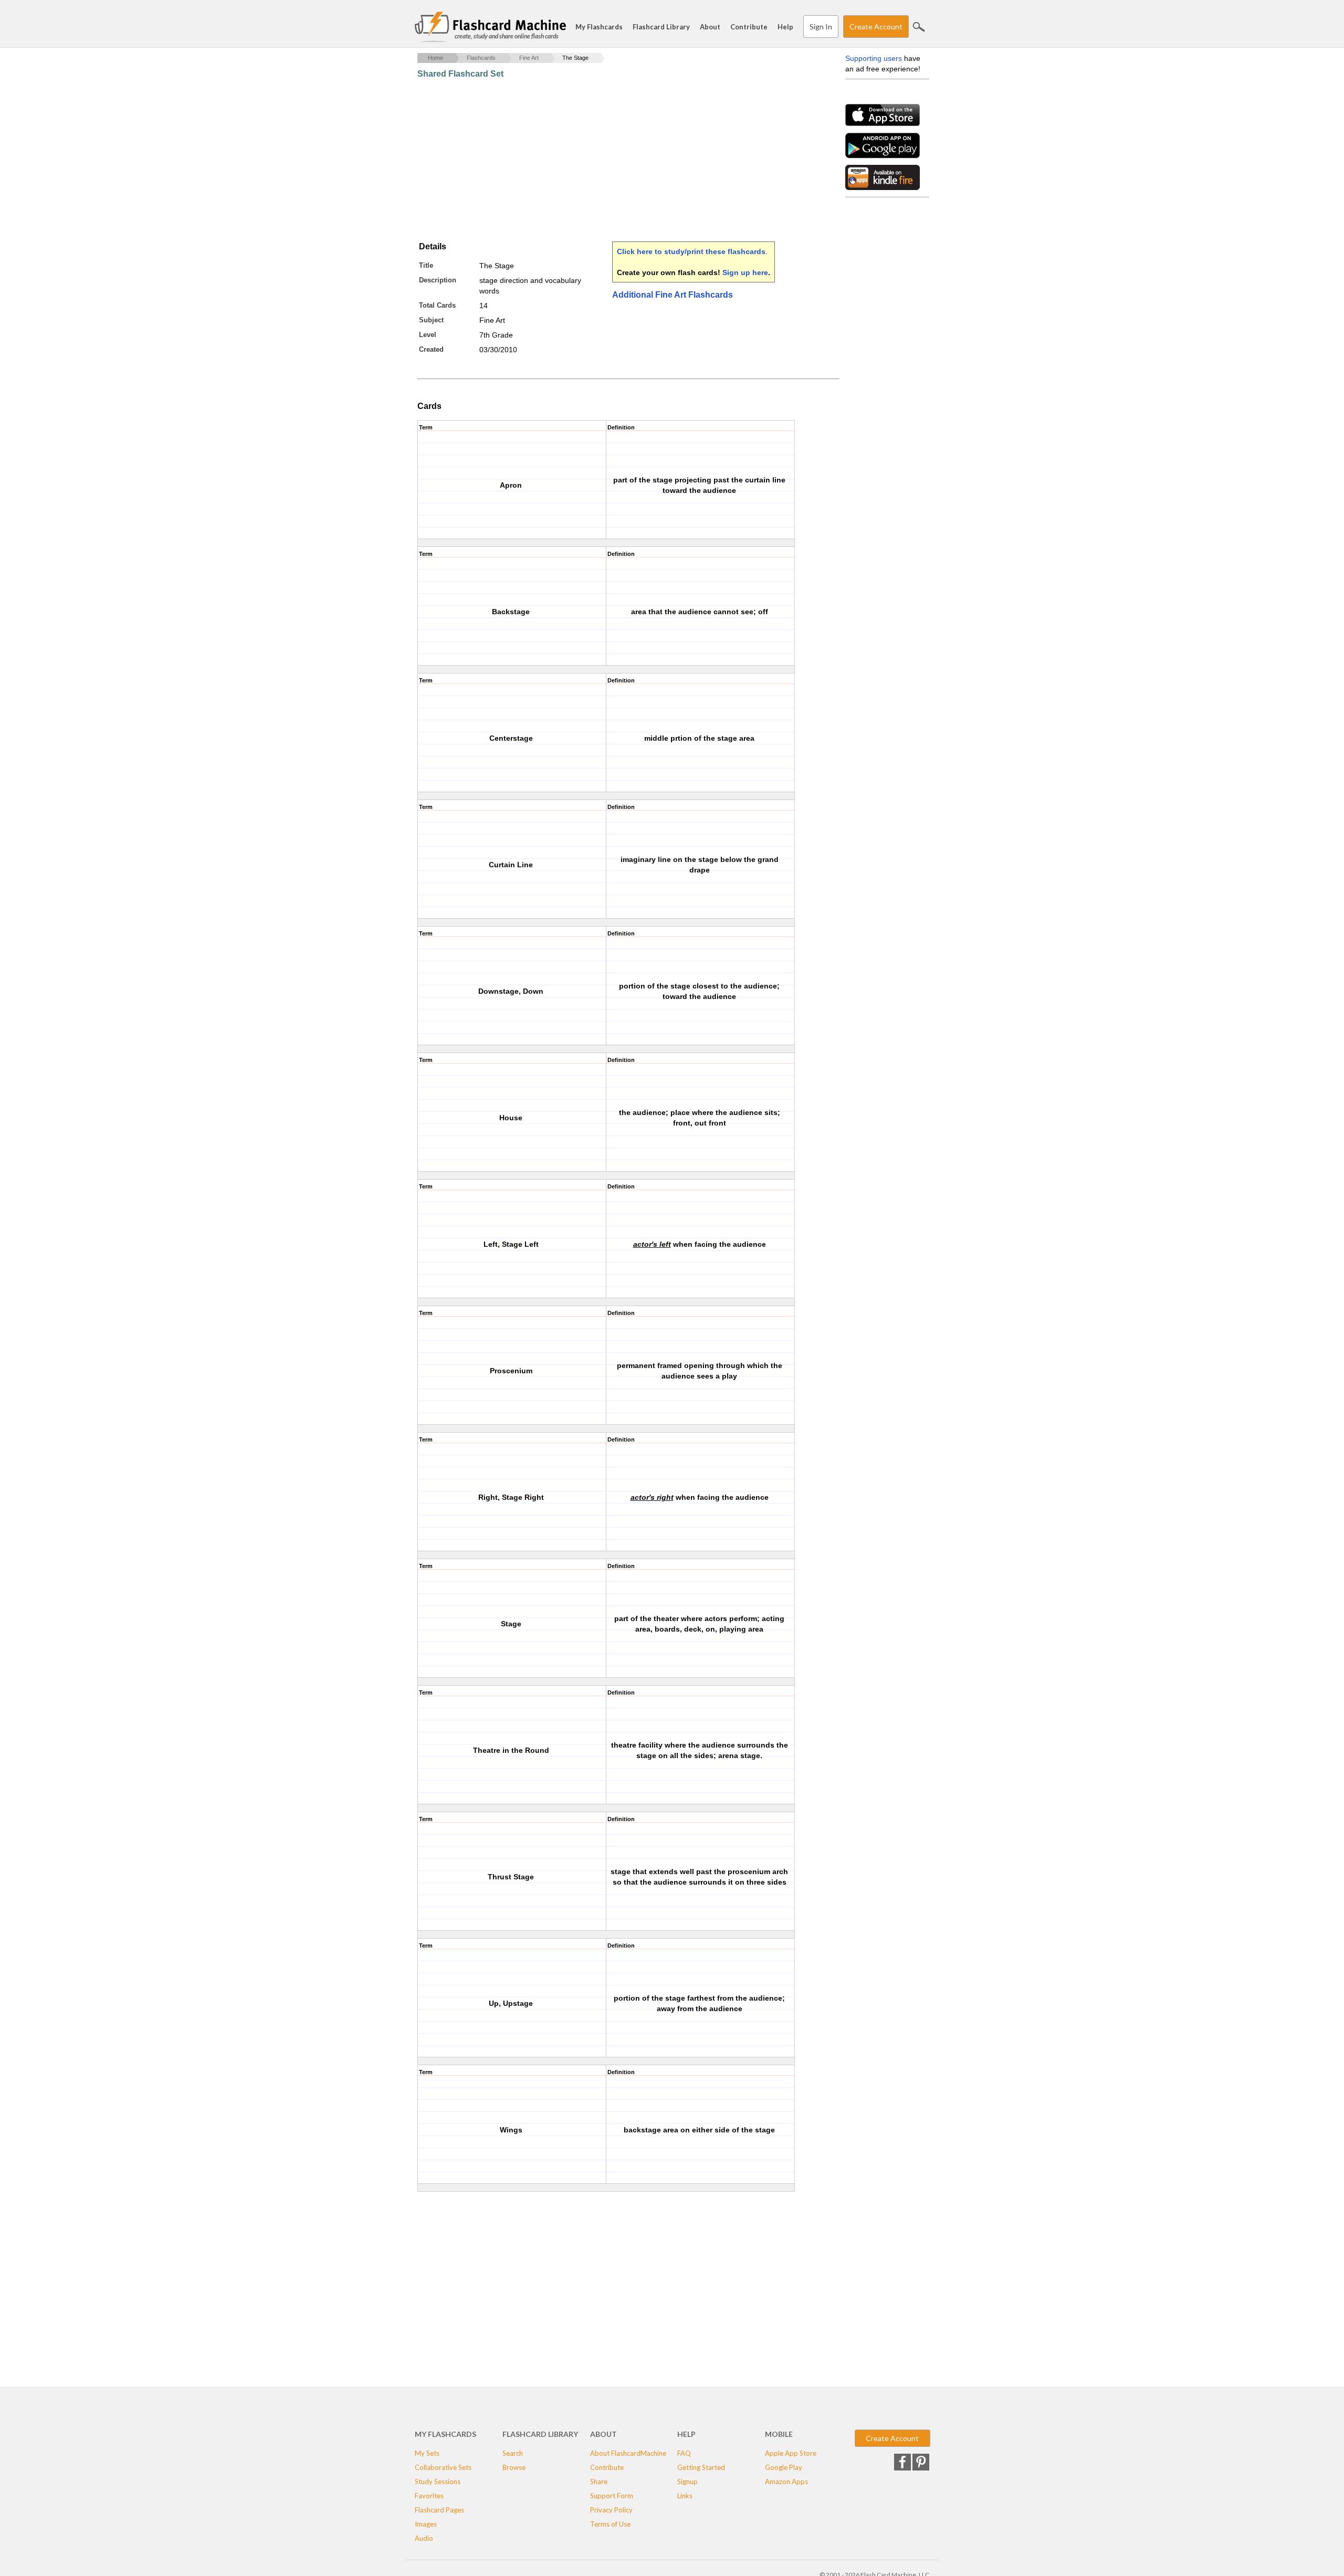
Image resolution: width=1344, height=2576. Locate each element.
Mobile (779, 2434)
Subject (431, 320)
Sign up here (745, 272)
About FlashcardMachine (628, 2453)
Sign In (821, 27)
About (710, 27)
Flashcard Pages (439, 2510)
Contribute (749, 27)
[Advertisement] (608, 160)
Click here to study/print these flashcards (691, 251)
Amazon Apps (786, 2482)
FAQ (684, 2453)
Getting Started (701, 2467)
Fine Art (529, 58)
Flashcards (481, 58)
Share (599, 2482)
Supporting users (874, 58)
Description (438, 280)
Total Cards (437, 305)
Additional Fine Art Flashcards (673, 295)
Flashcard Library (661, 27)
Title (426, 265)
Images (426, 2524)
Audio (424, 2538)
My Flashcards (599, 27)
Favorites (429, 2496)
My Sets (427, 2453)
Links (685, 2496)
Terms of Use (610, 2524)
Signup (687, 2482)
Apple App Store (791, 2453)
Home (435, 58)
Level (428, 335)
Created (431, 349)
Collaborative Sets (443, 2467)
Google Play (784, 2467)
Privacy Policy (611, 2510)
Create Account (876, 27)
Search (919, 27)
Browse (514, 2467)
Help (785, 27)
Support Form (612, 2496)
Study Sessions (438, 2482)
